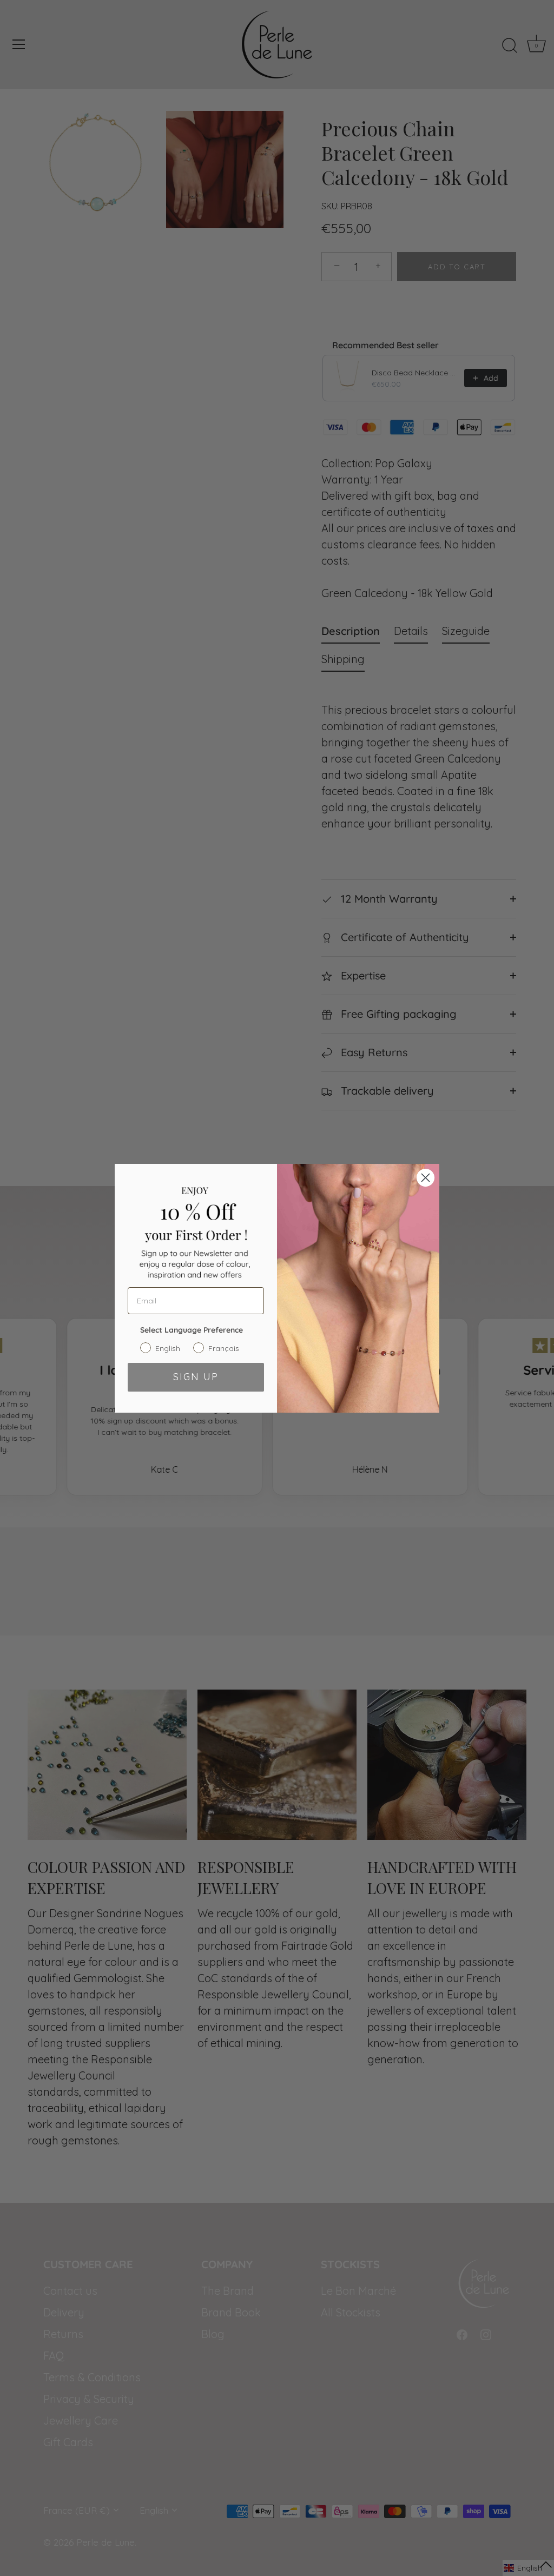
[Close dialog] (426, 1178)
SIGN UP (196, 1377)
